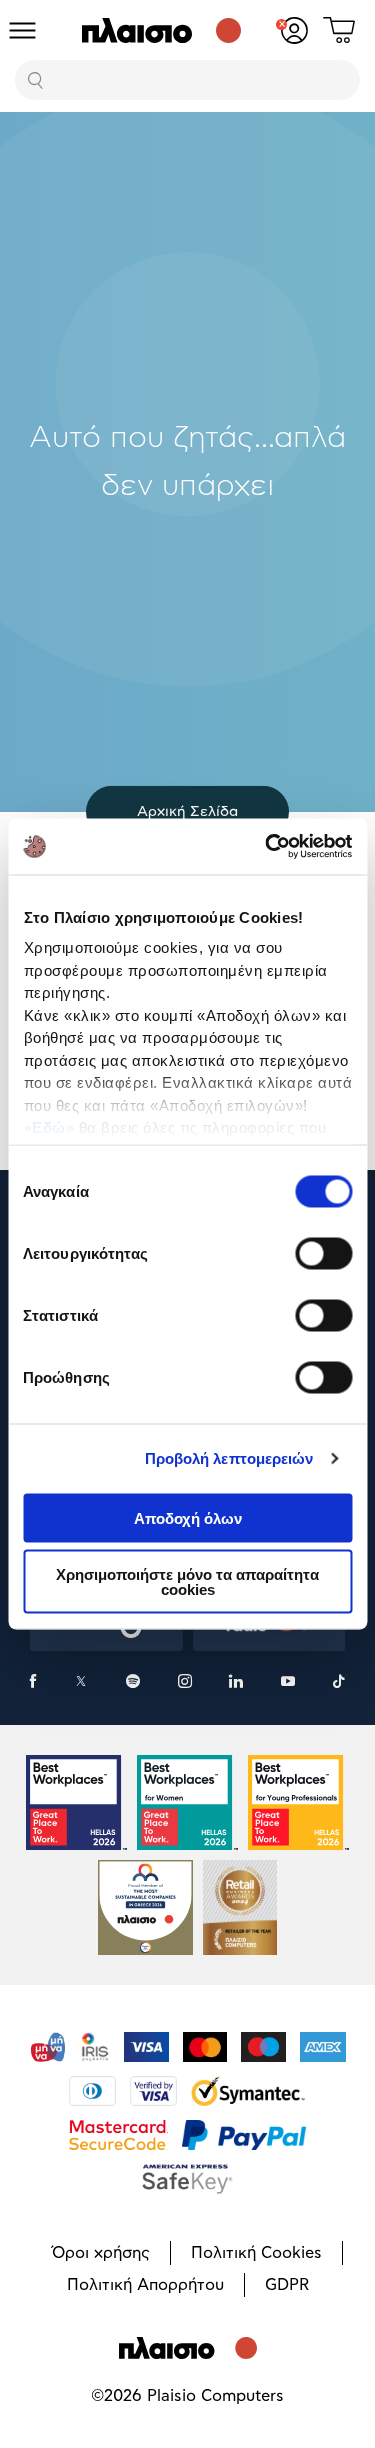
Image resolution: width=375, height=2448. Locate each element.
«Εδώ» (48, 1127)
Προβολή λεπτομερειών (229, 1458)
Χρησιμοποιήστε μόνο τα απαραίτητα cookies (187, 1582)
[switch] (323, 1253)
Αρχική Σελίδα (187, 811)
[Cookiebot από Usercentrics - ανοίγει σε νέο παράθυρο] (267, 847)
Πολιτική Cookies (256, 2253)
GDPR (287, 2285)
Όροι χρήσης (101, 2253)
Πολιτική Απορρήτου (145, 2285)
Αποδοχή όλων (188, 1517)
